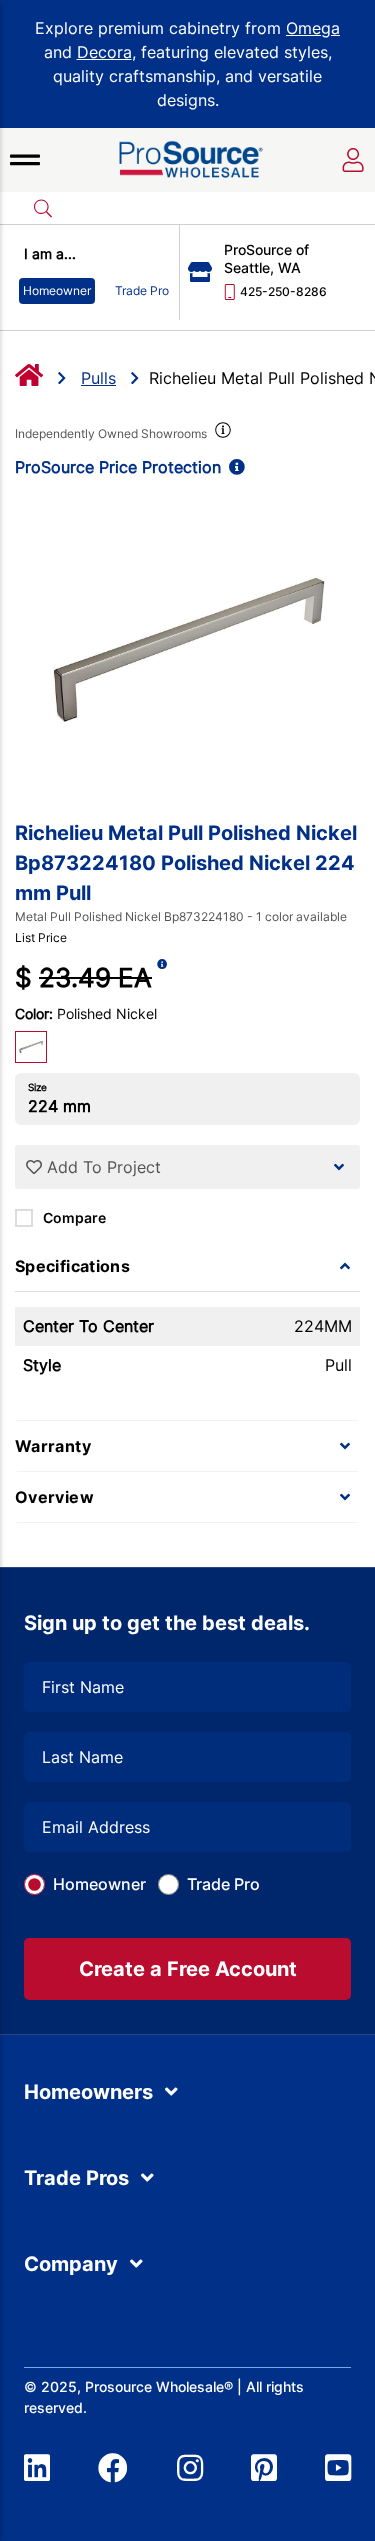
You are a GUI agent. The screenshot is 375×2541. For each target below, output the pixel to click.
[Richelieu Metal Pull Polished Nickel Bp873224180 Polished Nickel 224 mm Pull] (187, 648)
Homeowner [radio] (57, 290)
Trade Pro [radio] (142, 290)
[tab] (187, 1266)
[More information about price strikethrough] (162, 977)
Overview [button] (54, 1497)
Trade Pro (223, 1884)
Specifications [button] (72, 1266)
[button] (25, 160)
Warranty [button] (53, 1446)
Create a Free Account (188, 1969)
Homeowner (99, 1884)
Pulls (98, 378)
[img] (221, 434)
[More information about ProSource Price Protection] (233, 467)
